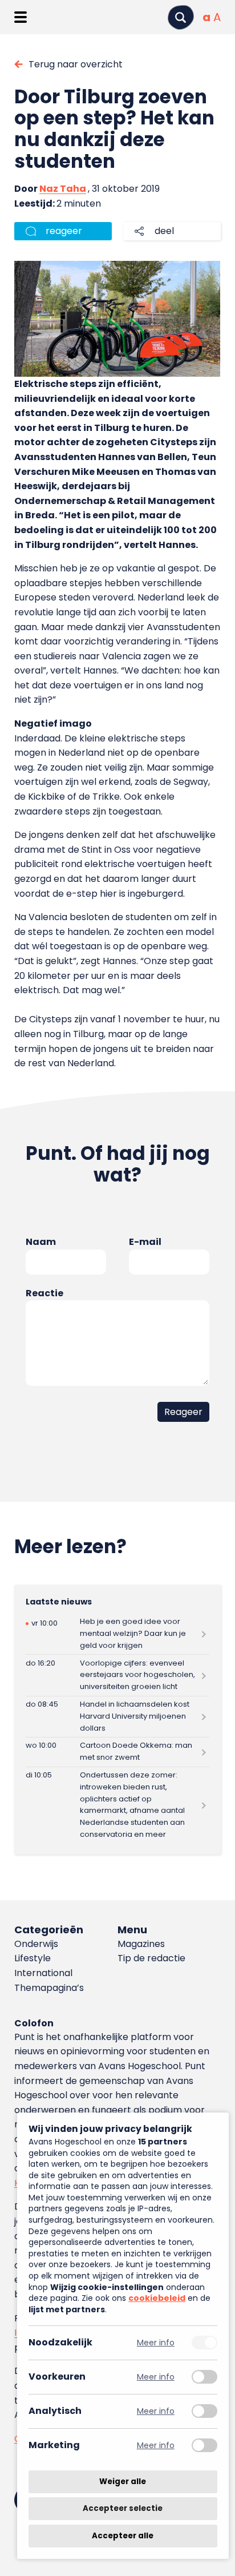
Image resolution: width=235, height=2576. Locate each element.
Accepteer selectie (123, 2509)
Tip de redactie (151, 1958)
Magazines (141, 1944)
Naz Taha (63, 189)
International (43, 1973)
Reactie (44, 1293)
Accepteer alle (123, 2536)
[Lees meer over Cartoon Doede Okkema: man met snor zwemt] (117, 1752)
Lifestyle (33, 1958)
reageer (64, 231)
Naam (41, 1242)
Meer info (156, 2343)
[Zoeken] (181, 17)
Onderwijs (36, 1944)
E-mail (145, 1242)
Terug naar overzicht (76, 64)
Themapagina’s (49, 1988)
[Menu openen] (20, 17)
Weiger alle (123, 2482)
